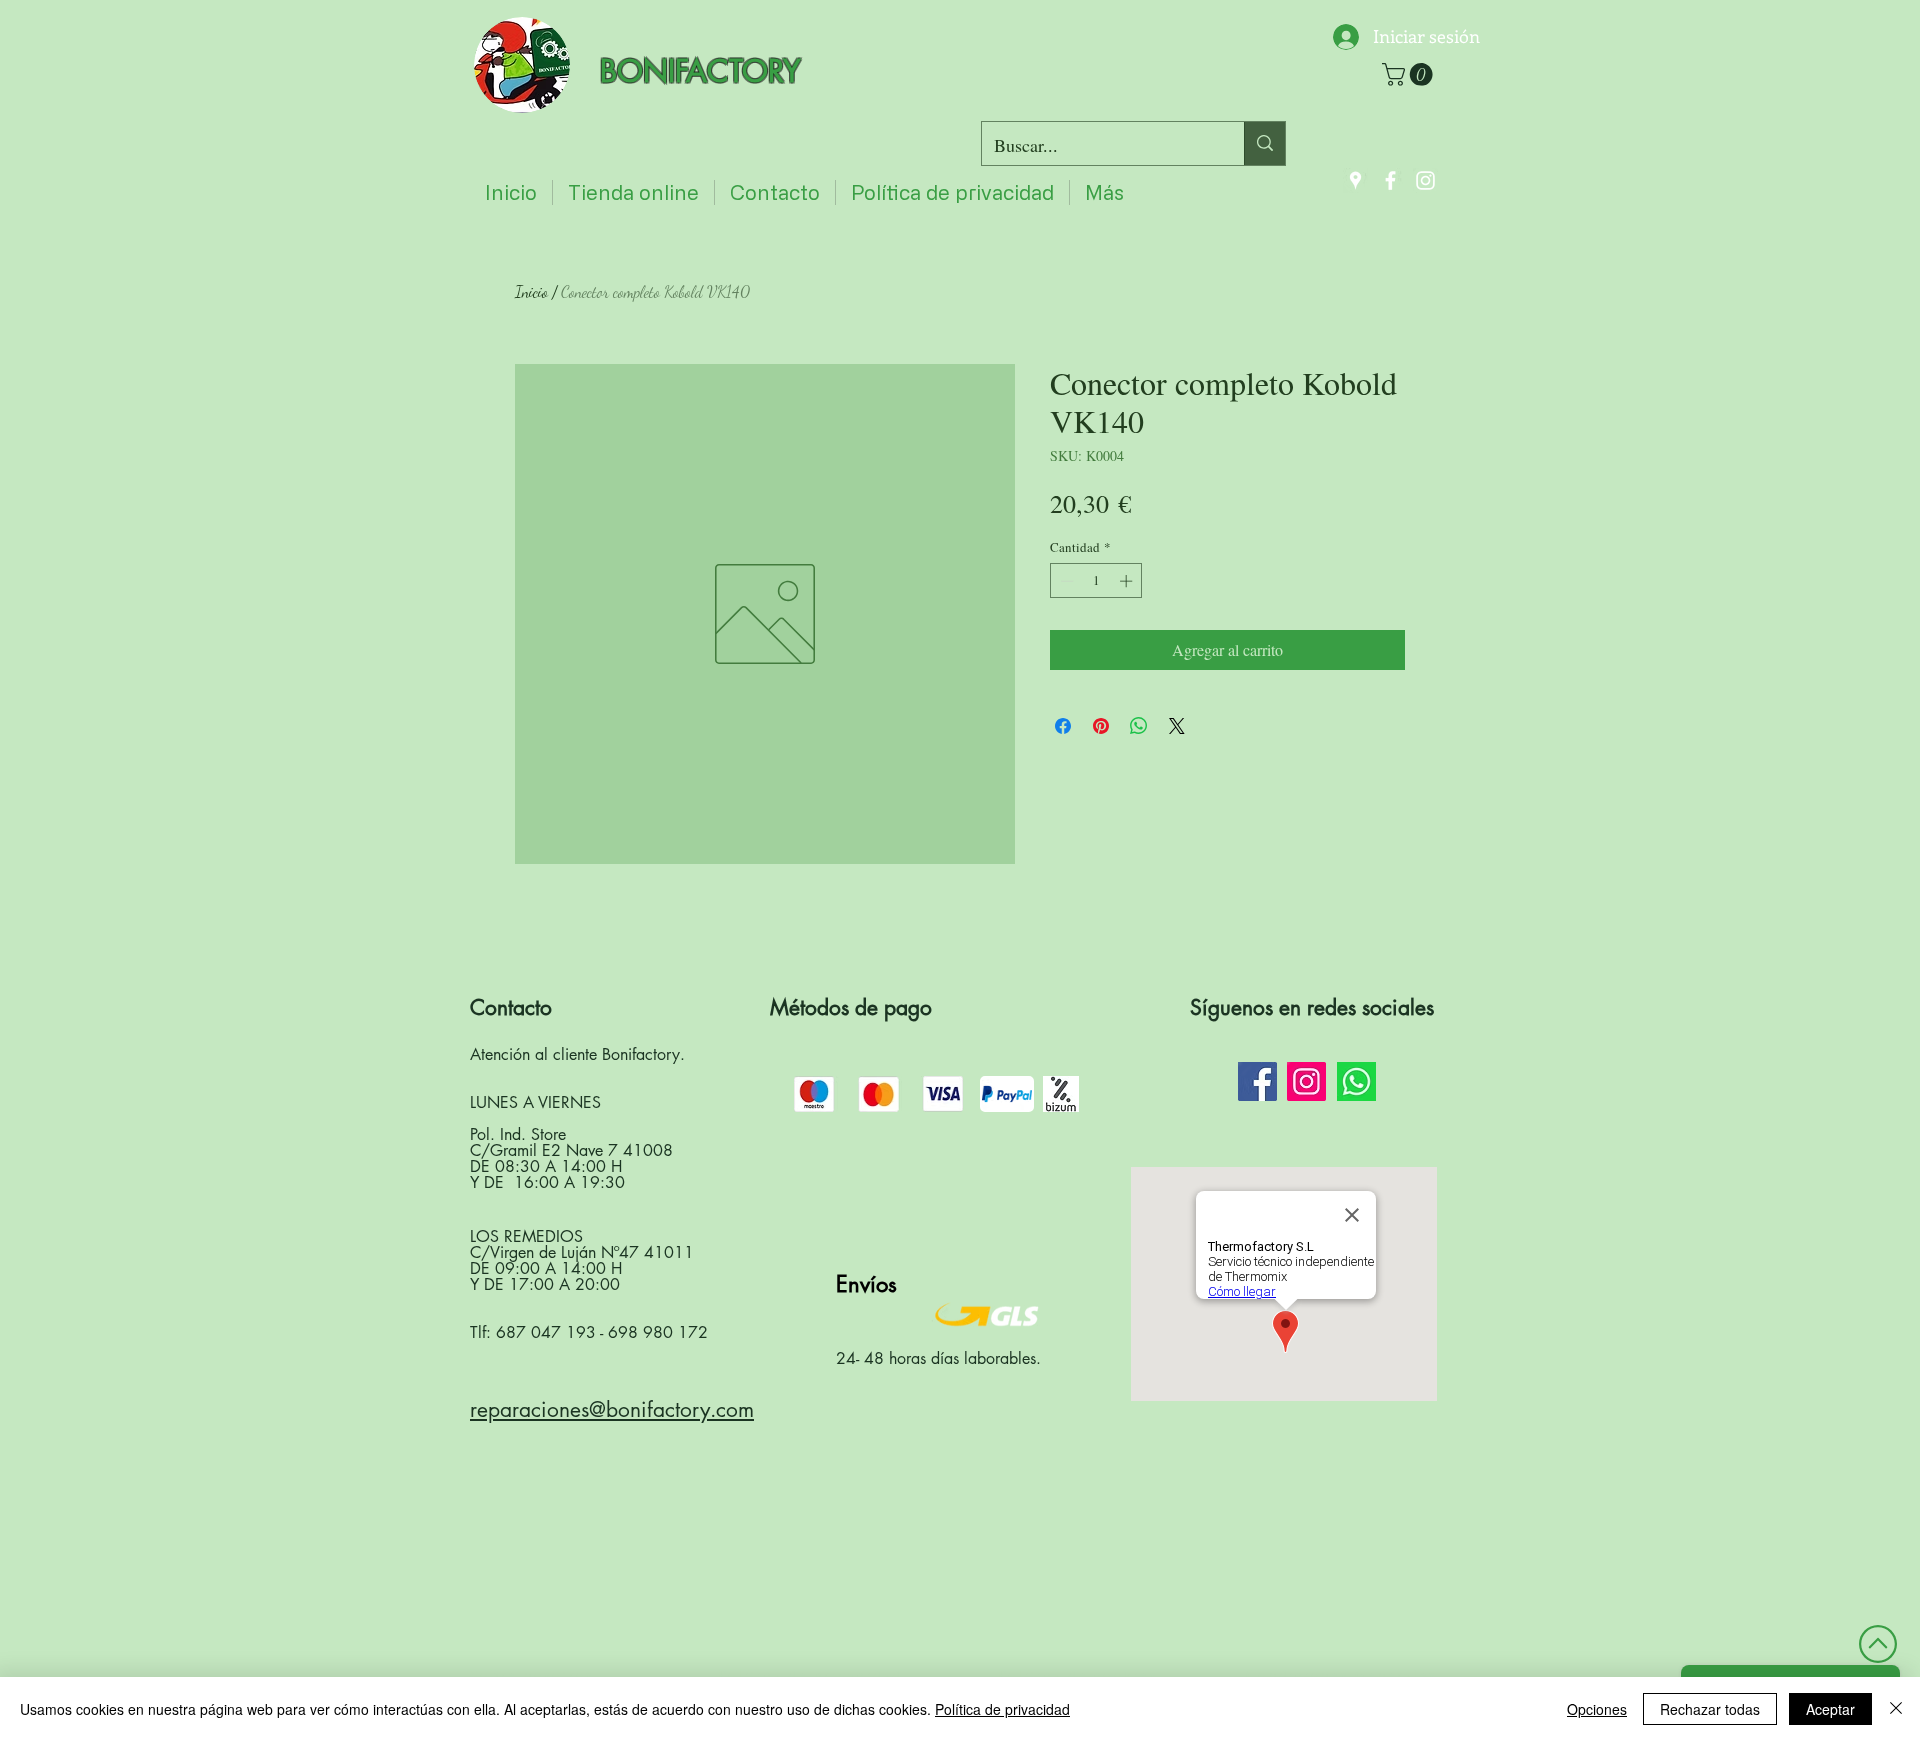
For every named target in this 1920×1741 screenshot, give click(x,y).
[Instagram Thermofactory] (1306, 1081)
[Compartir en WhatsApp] (1139, 726)
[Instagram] (1425, 180)
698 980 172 (658, 1332)
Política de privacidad (1002, 1709)
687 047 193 (546, 1332)
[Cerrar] (1896, 1709)
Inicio (531, 291)
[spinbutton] (1096, 581)
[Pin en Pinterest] (1101, 726)
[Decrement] (1065, 581)
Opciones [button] (1597, 1709)
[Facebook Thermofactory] (1257, 1081)
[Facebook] (1390, 180)
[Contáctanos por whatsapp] (1356, 1081)
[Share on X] (1177, 726)
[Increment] (1128, 581)
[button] (1410, 74)
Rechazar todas (1710, 1709)
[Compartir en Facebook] (1063, 726)
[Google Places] (1355, 180)
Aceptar (1830, 1709)
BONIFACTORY (700, 71)
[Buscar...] (1264, 143)
